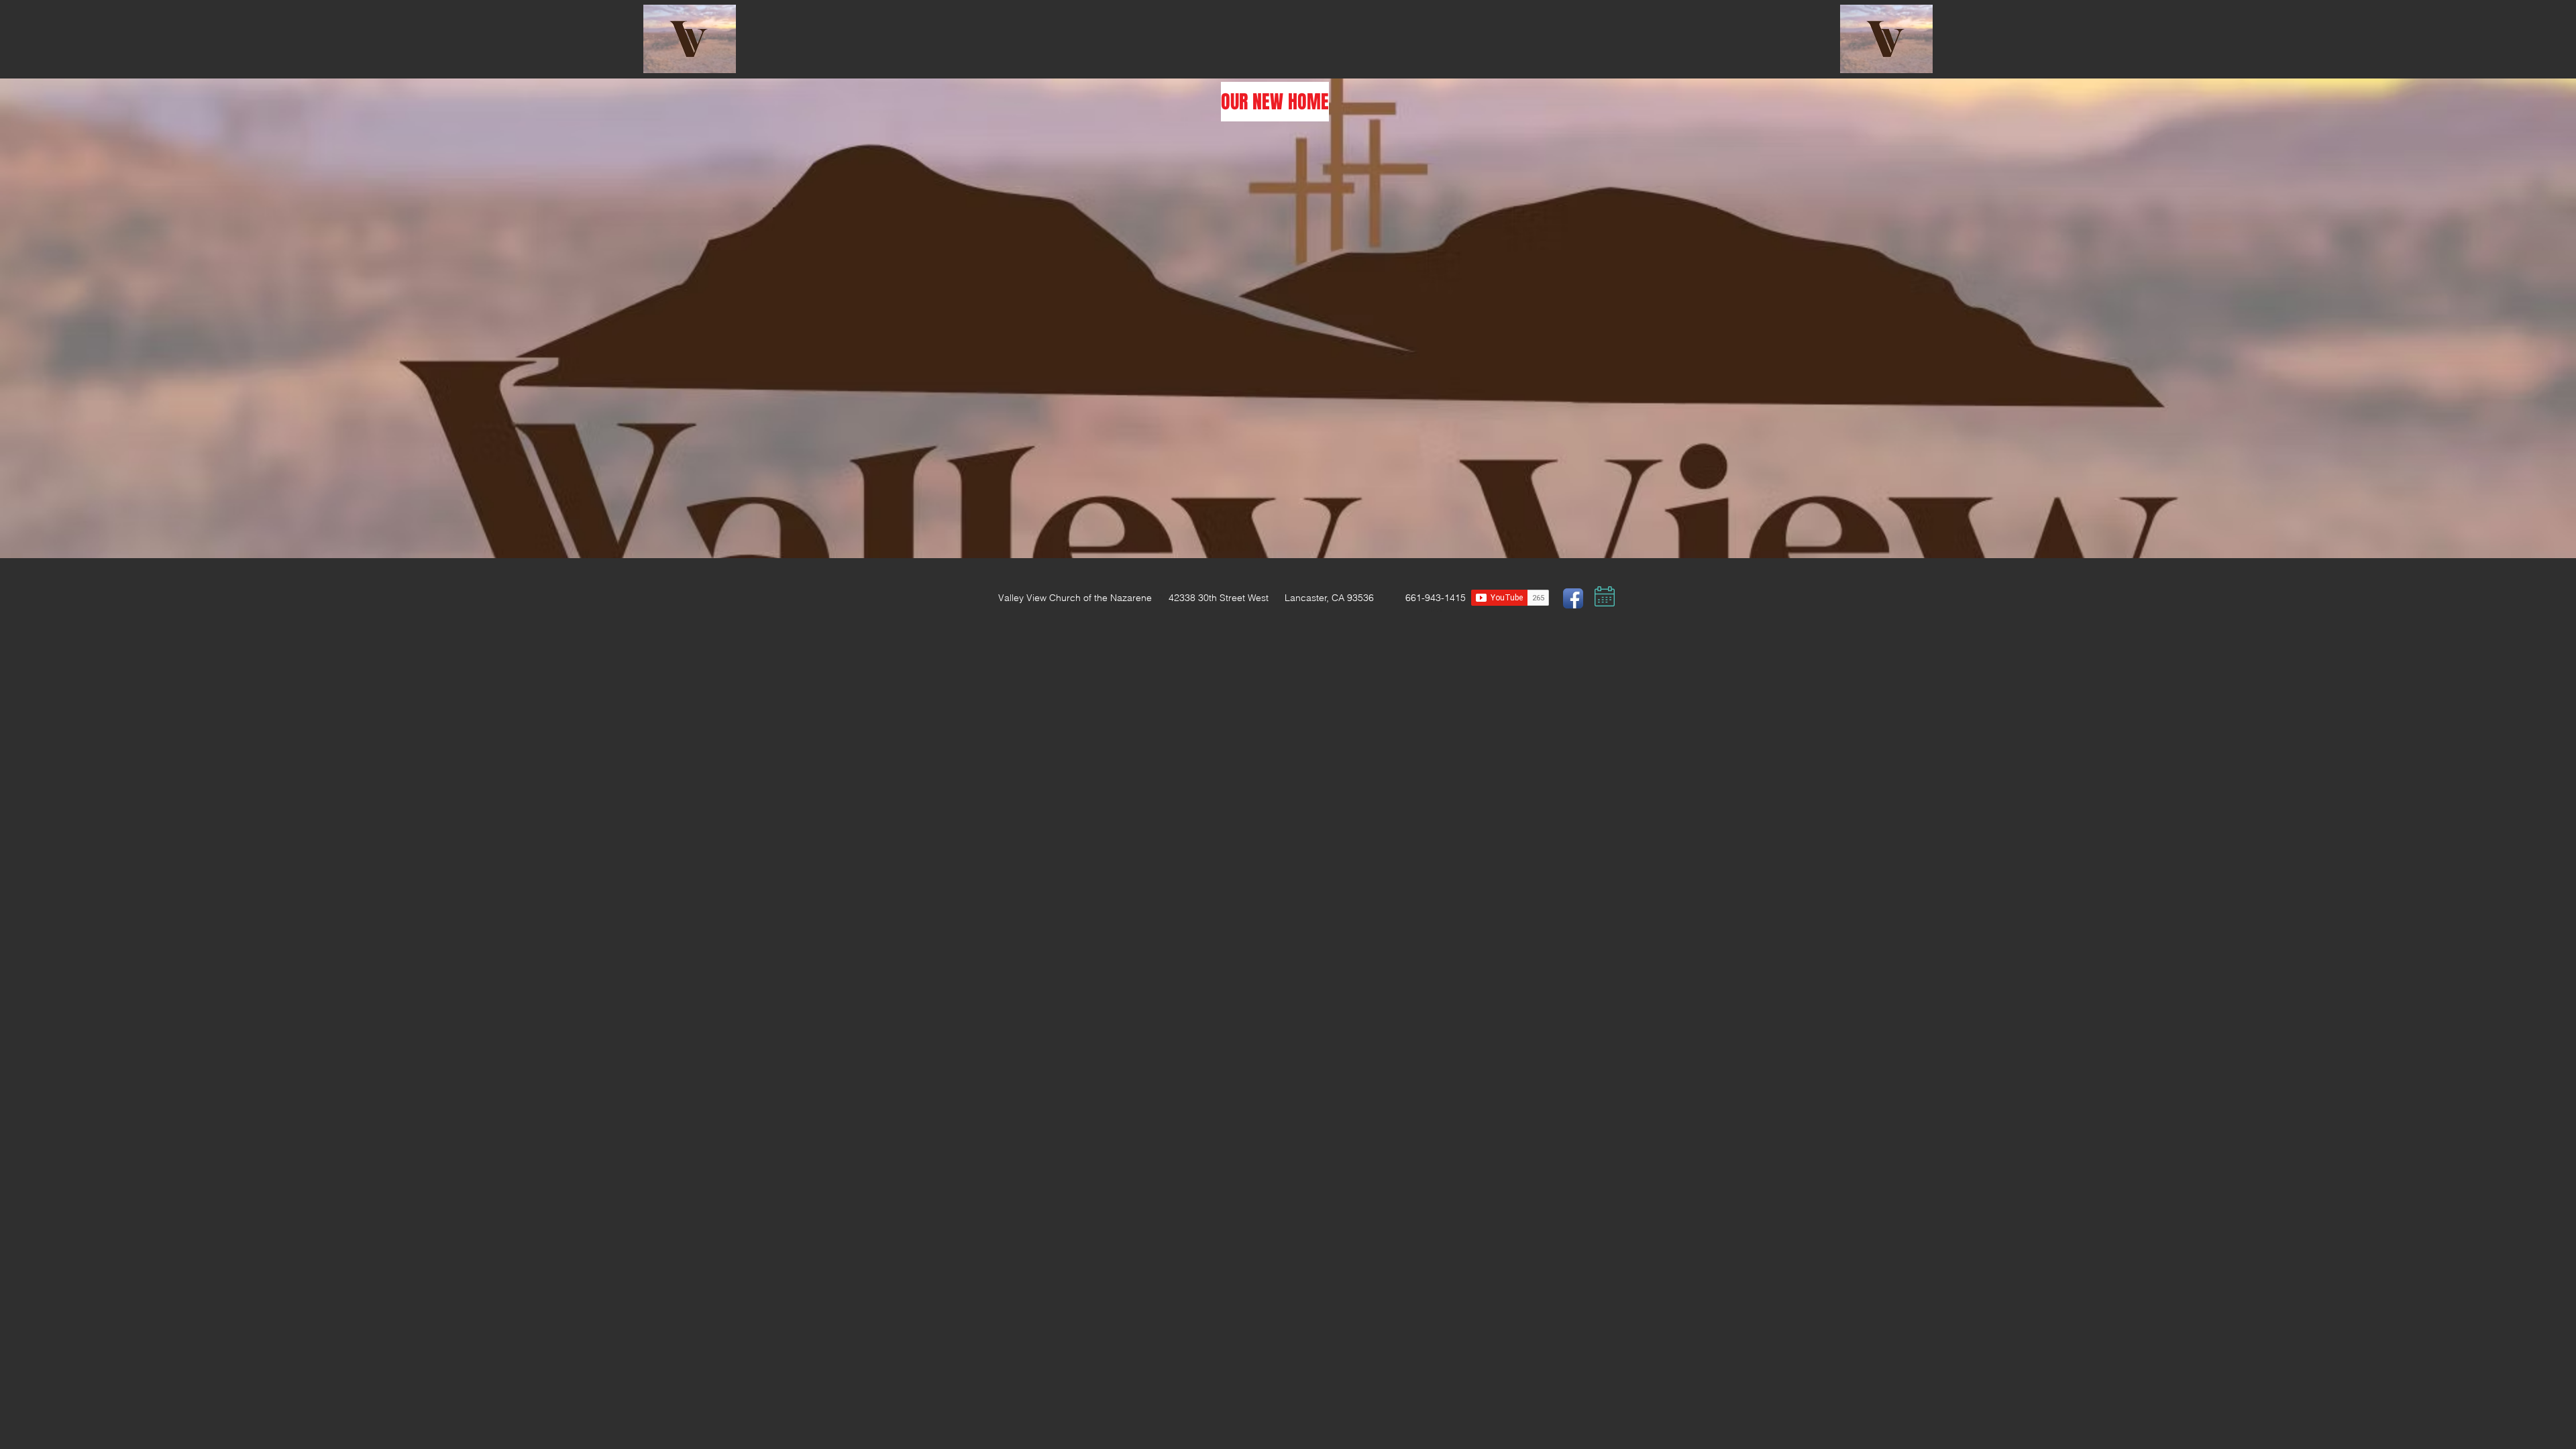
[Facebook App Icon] (1573, 598)
